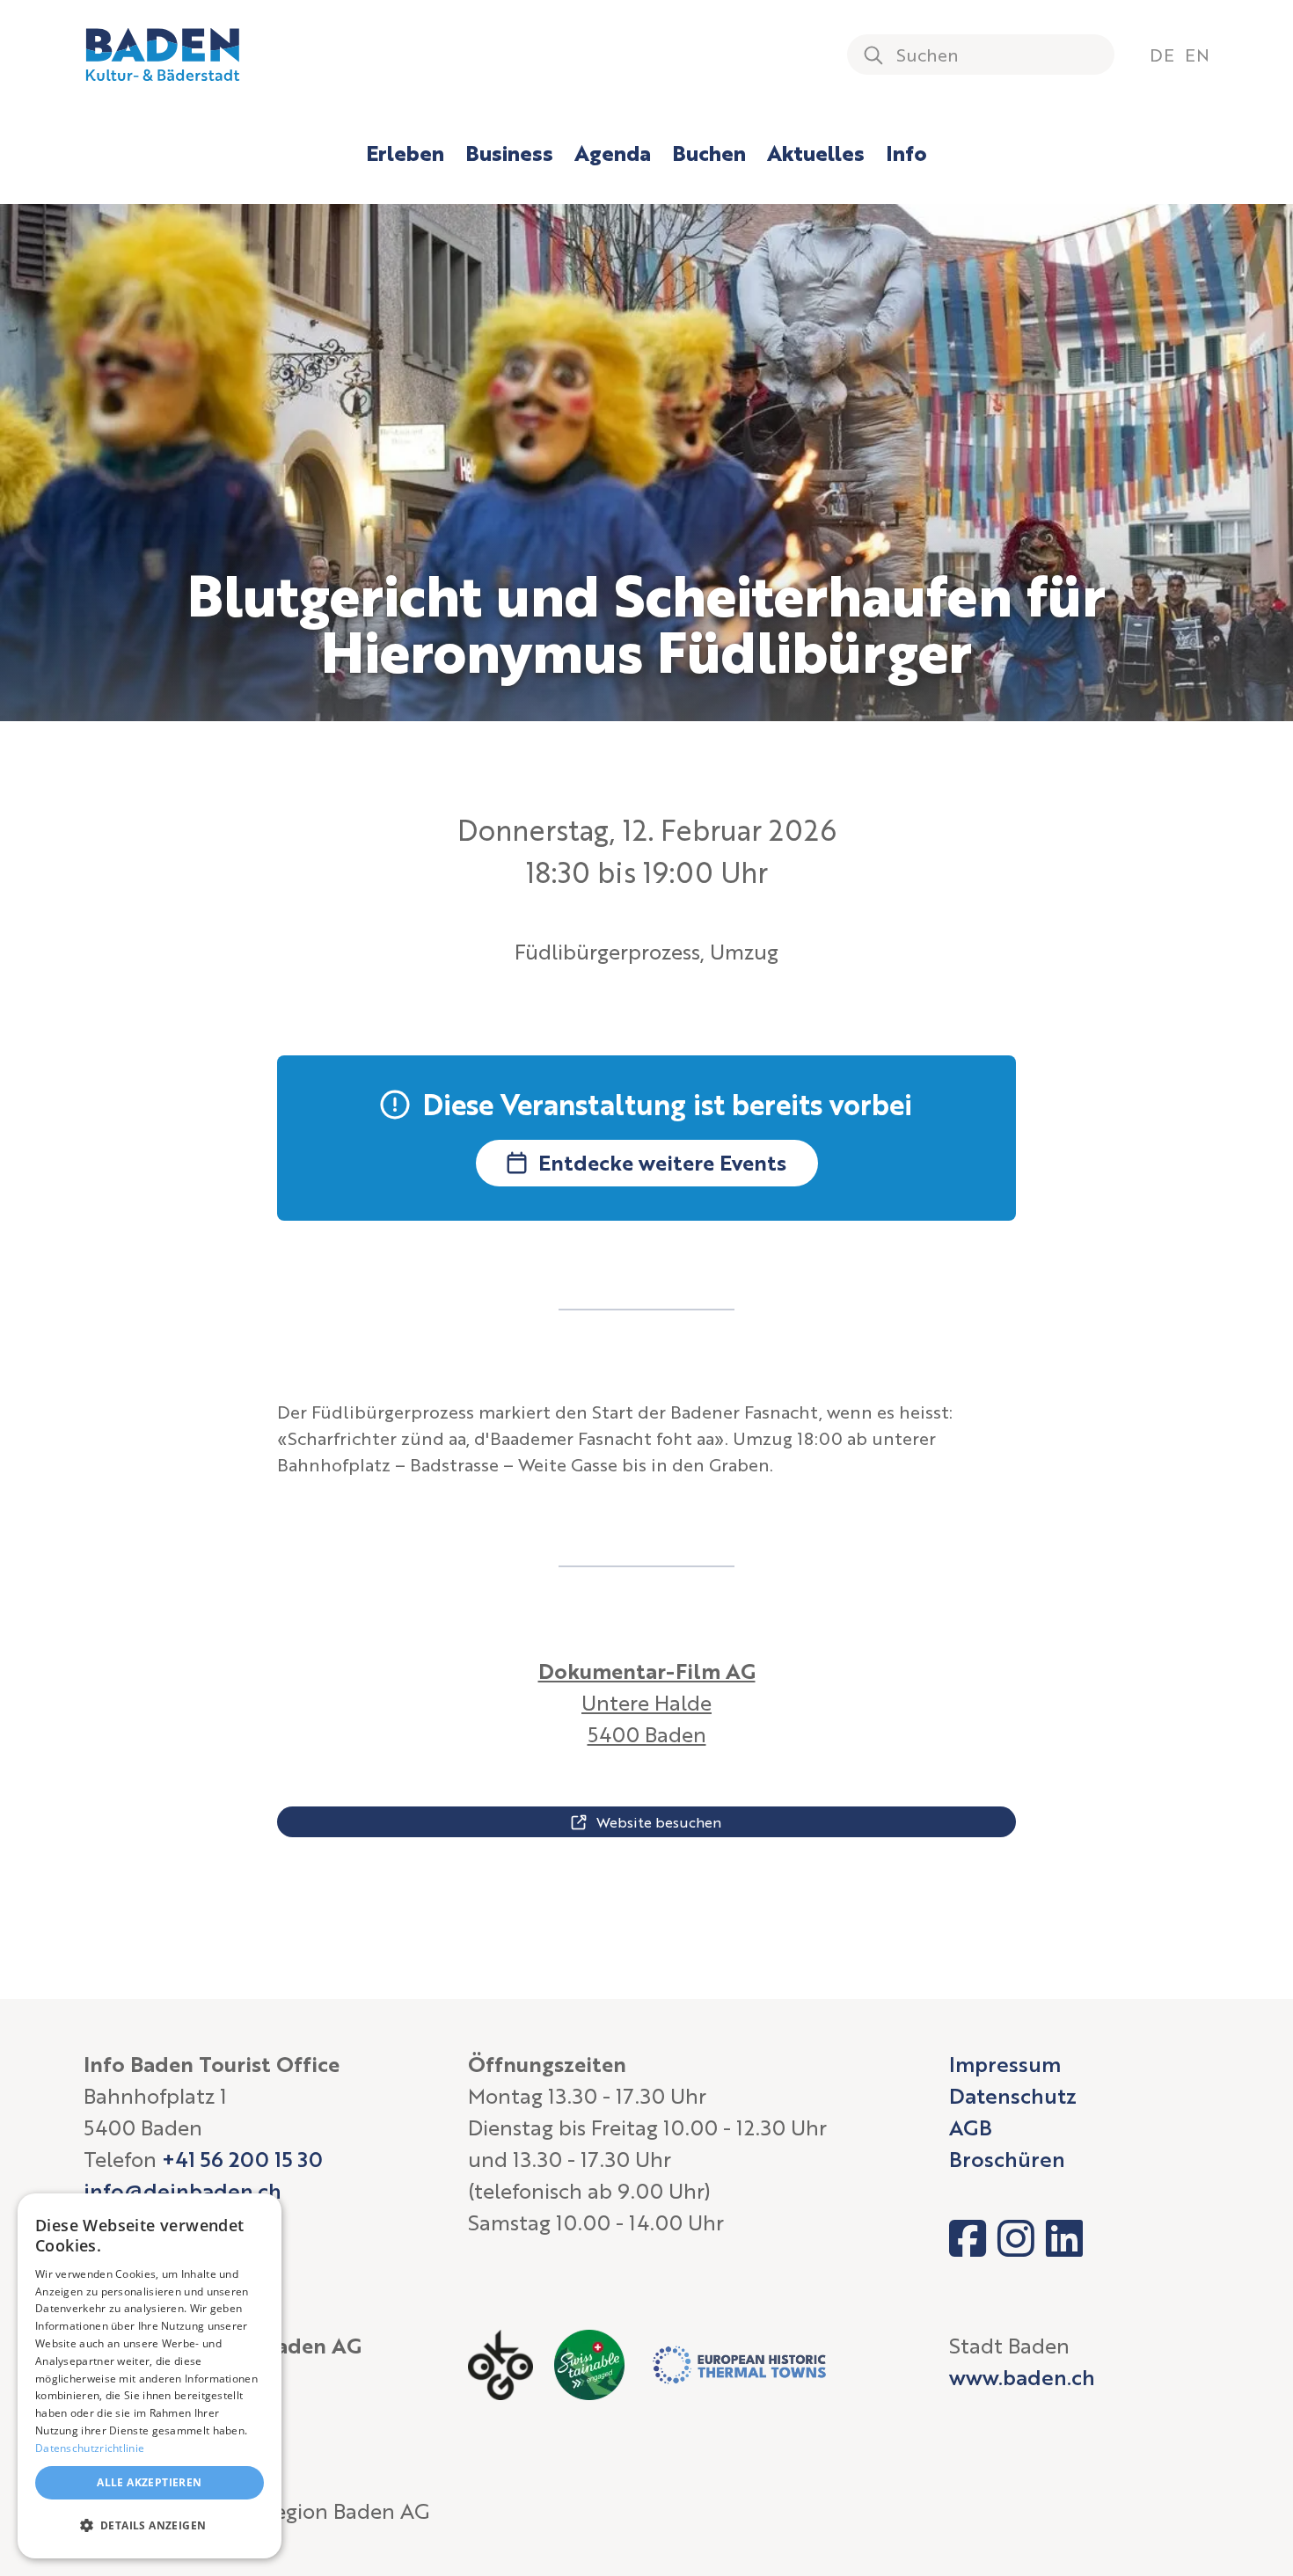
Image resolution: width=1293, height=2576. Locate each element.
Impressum (1005, 2064)
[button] (150, 2526)
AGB (971, 2127)
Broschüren (1007, 2159)
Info (906, 153)
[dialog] (150, 2376)
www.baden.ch (1022, 2377)
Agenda (613, 153)
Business (509, 153)
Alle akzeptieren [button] (149, 2482)
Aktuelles (816, 153)
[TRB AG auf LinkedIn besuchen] (1064, 2238)
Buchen (709, 153)
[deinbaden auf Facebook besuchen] (968, 2238)
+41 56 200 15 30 (242, 2159)
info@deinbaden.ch (183, 2190)
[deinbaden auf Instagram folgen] (1016, 2238)
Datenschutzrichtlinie (90, 2448)
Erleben (405, 153)
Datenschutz (1013, 2095)
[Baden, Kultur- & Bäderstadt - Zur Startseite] (163, 55)
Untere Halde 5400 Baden (647, 1702)
